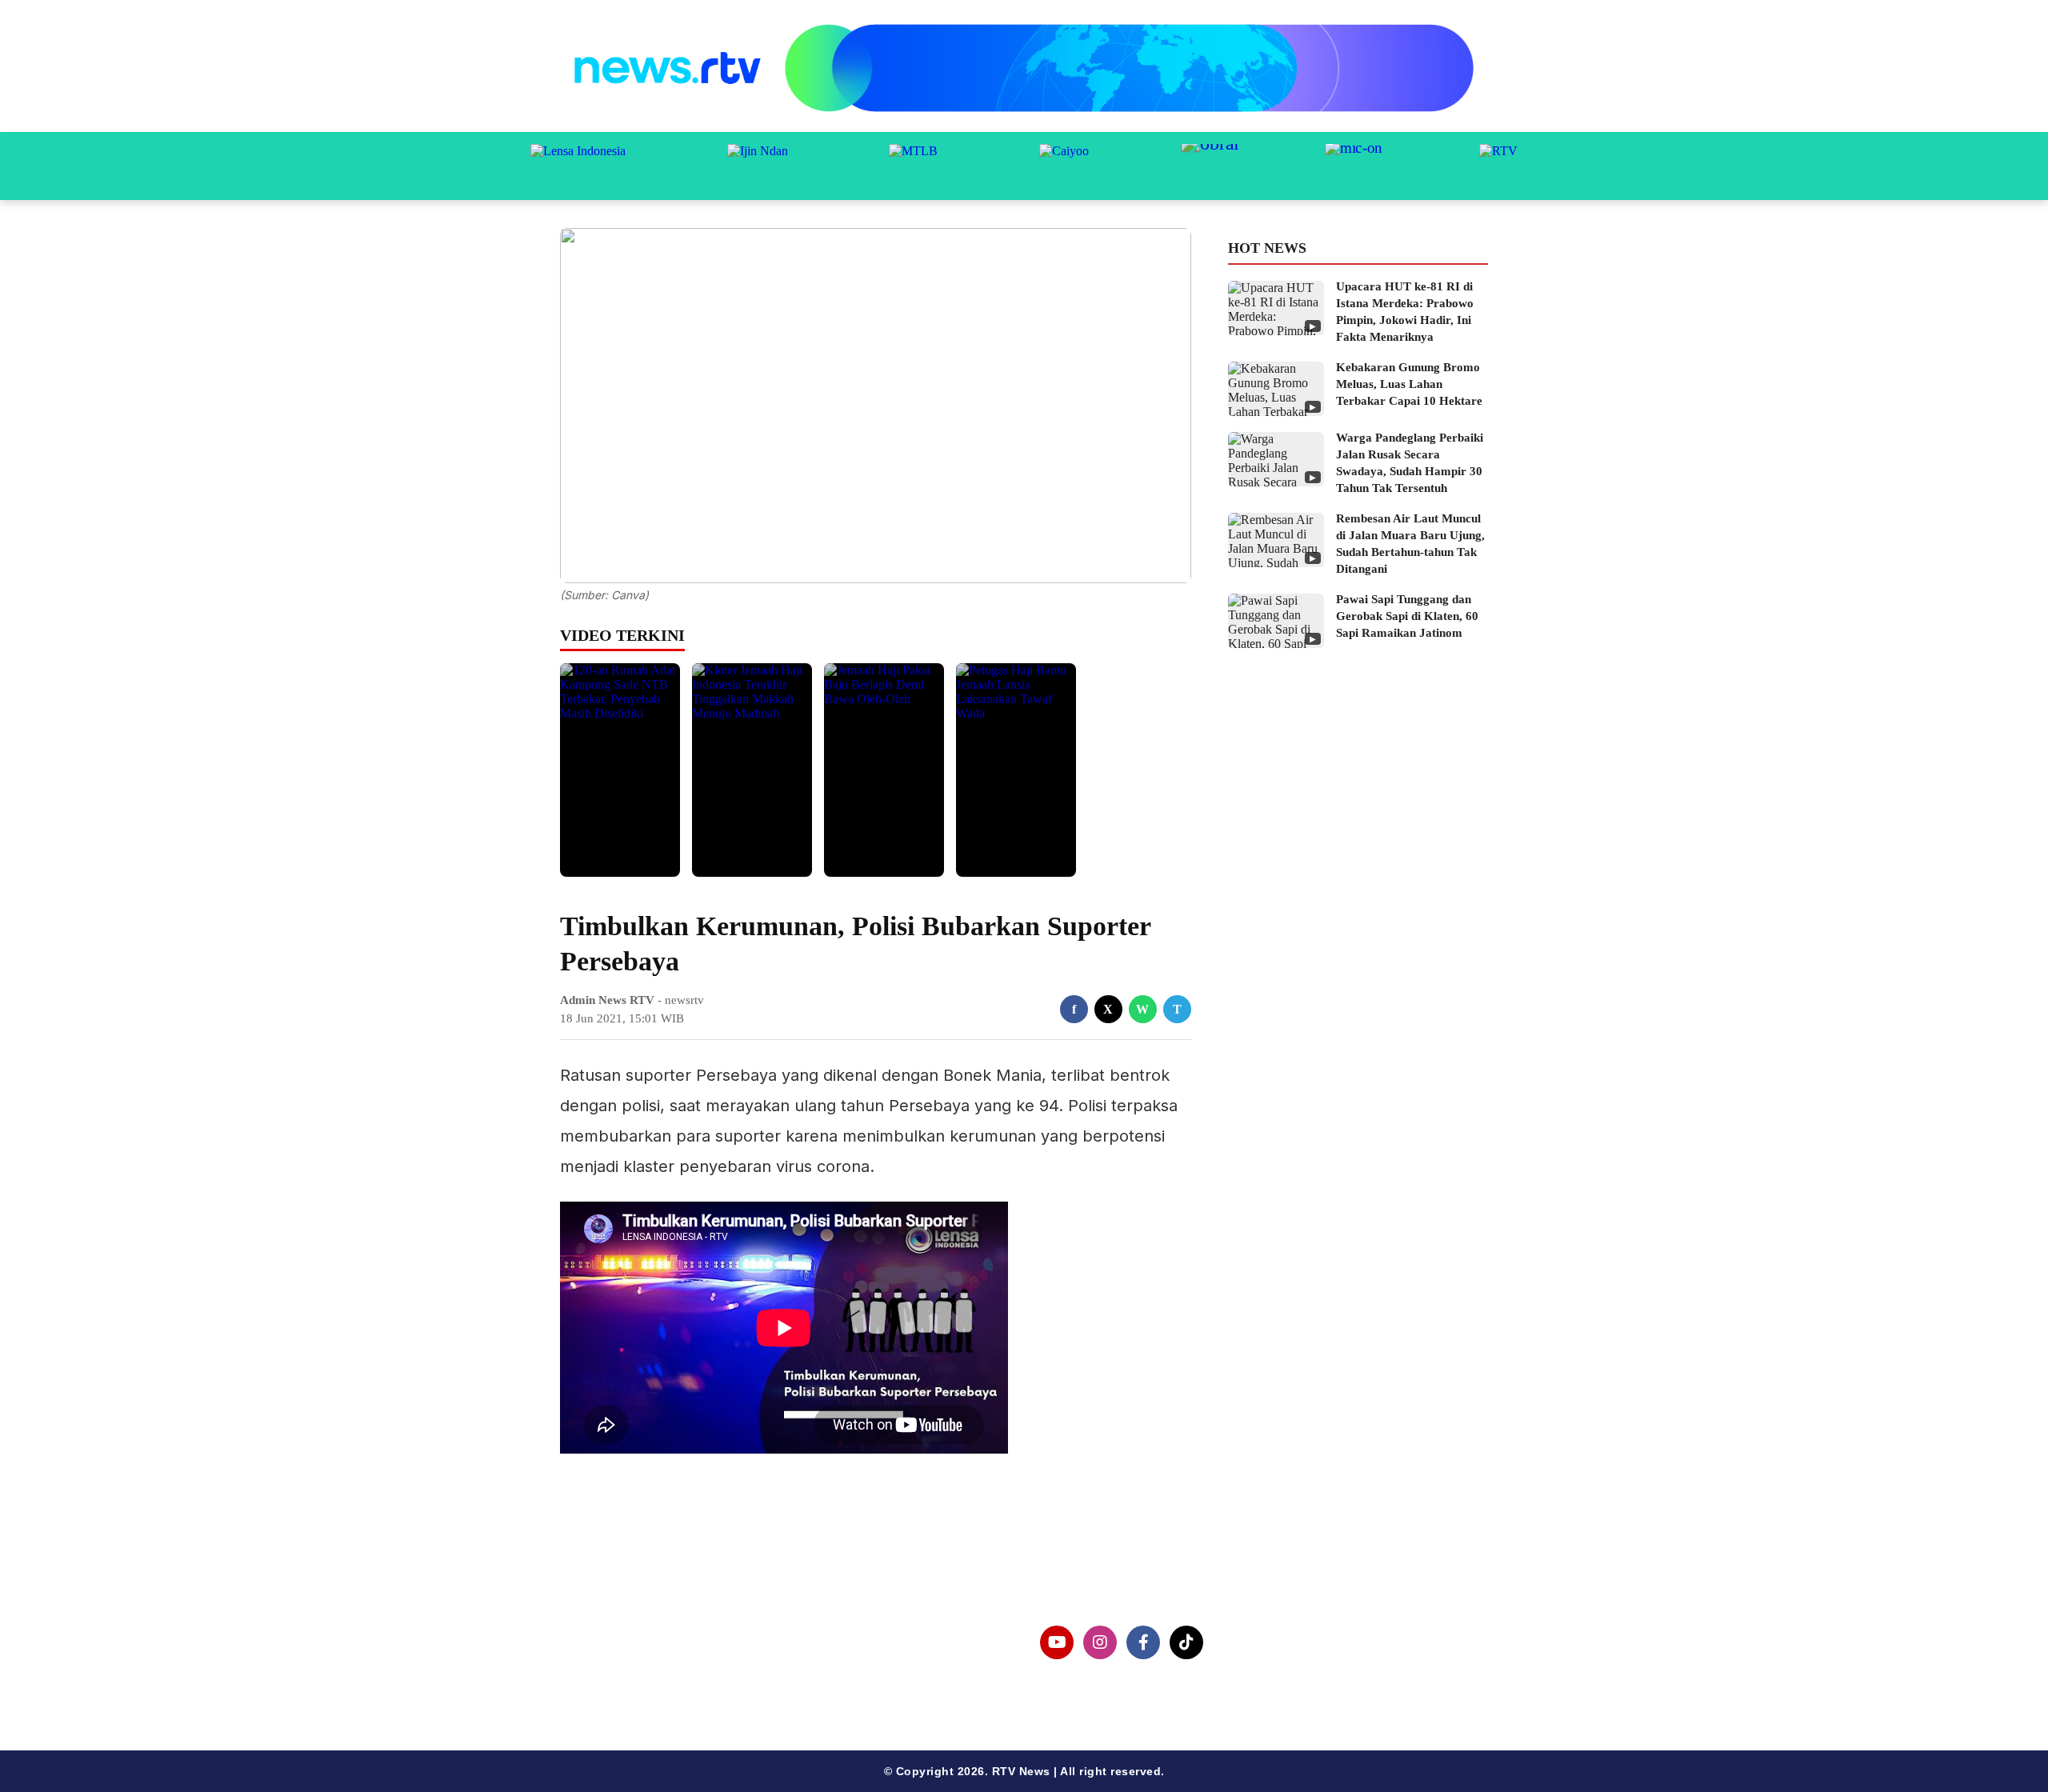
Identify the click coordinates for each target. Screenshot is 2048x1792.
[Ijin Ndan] (758, 166)
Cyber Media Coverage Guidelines (692, 1684)
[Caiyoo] (1064, 166)
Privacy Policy (629, 1659)
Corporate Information (655, 1633)
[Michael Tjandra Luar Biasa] (913, 166)
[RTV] (1498, 166)
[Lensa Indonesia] (578, 166)
